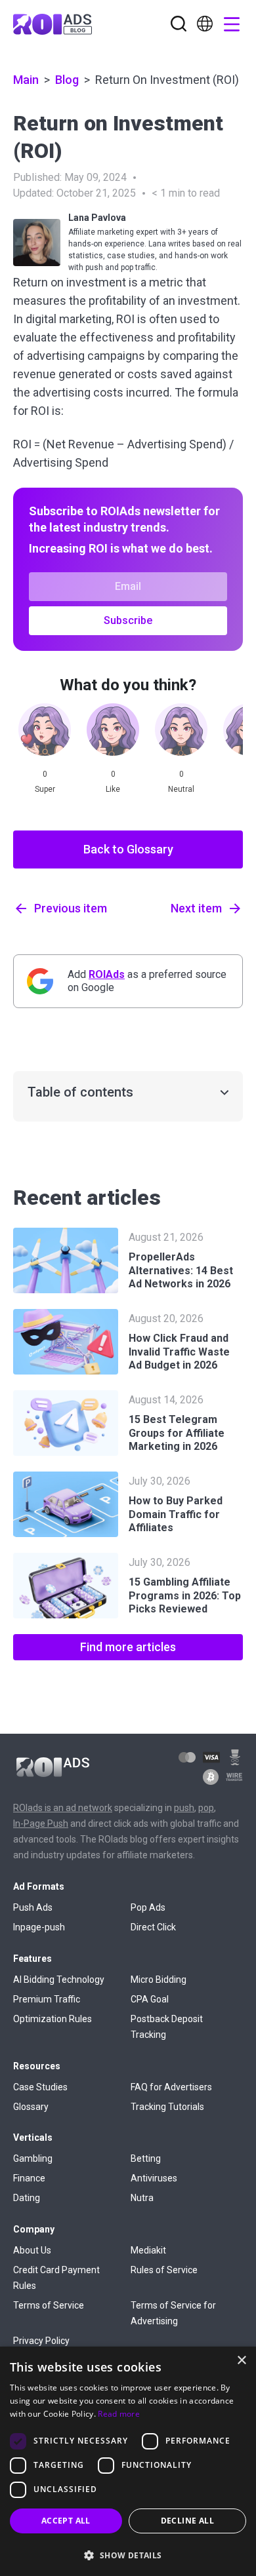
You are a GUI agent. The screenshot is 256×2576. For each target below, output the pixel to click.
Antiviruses (154, 2178)
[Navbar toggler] (228, 24)
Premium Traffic (47, 1999)
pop (206, 1808)
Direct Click (153, 1927)
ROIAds (107, 974)
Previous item (71, 908)
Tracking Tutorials (167, 2107)
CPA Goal (150, 1999)
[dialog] (128, 2461)
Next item (196, 908)
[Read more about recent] (66, 1260)
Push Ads (33, 1907)
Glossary (31, 2107)
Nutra (142, 2198)
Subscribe (128, 620)
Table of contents (80, 1092)
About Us (32, 2250)
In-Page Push (41, 1824)
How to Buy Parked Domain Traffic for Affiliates (176, 1514)
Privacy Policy (41, 2341)
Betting (146, 2158)
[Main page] (53, 24)
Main (26, 80)
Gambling (33, 2158)
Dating (27, 2198)
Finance (29, 2178)
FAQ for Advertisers (171, 2087)
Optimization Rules (53, 2019)
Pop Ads (148, 1907)
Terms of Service (49, 2305)
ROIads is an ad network (63, 1808)
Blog (67, 80)
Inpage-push (39, 1927)
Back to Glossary (128, 849)
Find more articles (128, 1647)
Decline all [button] (187, 2521)
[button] (128, 2554)
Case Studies (40, 2087)
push (184, 1808)
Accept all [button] (66, 2521)
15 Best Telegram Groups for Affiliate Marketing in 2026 (177, 1433)
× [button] (241, 2361)
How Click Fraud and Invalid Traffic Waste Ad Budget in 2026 (179, 1352)
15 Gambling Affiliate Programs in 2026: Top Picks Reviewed (185, 1596)
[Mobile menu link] (205, 28)
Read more (119, 2414)
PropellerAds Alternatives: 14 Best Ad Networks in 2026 (181, 1271)
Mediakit (148, 2250)
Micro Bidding (159, 1980)
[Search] (179, 25)
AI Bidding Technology (59, 1980)
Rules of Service (164, 2270)
